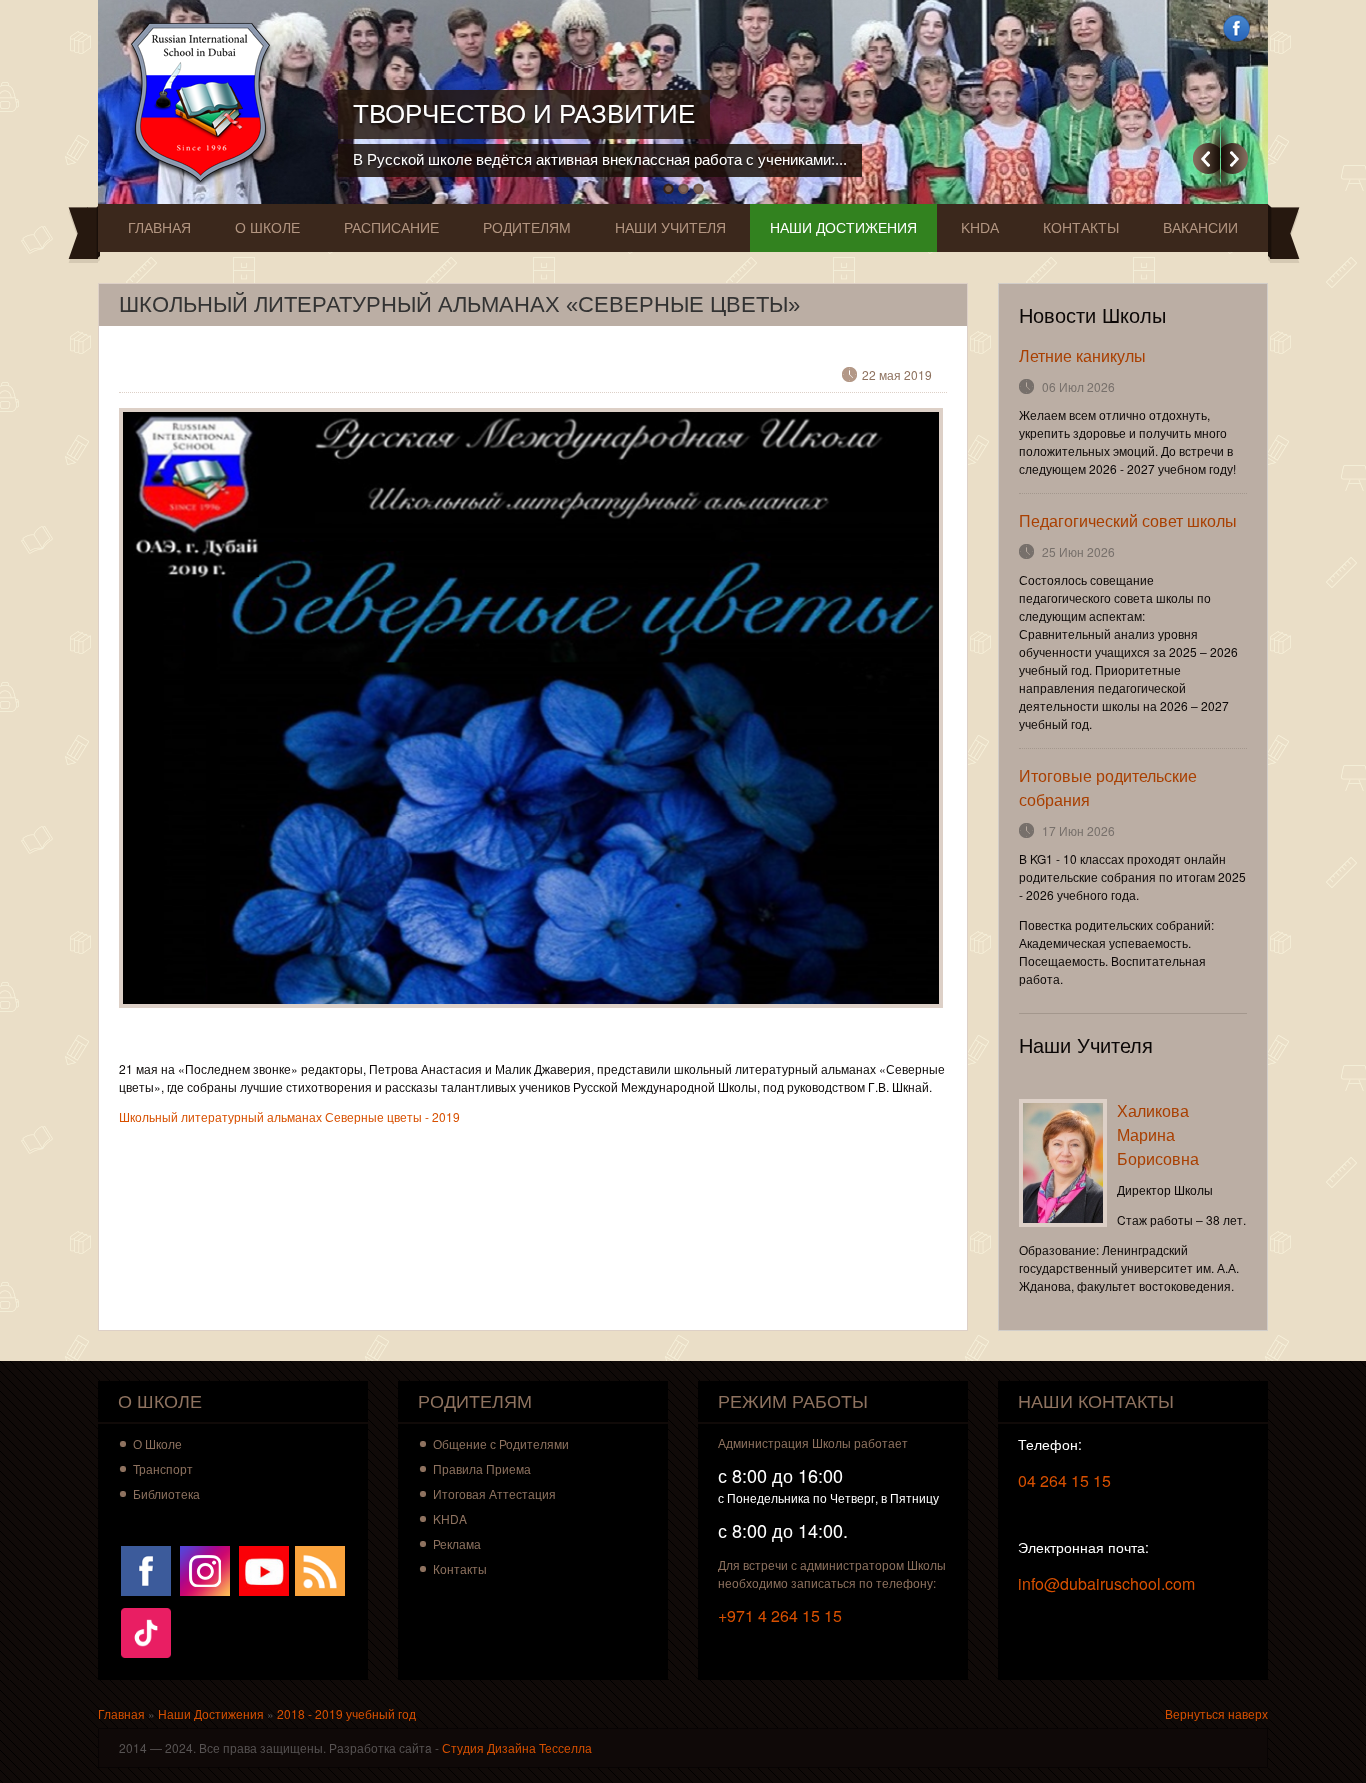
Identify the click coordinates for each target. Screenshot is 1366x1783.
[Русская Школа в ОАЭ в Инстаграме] (205, 1568)
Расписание (391, 228)
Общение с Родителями (501, 1443)
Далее (1234, 158)
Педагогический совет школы (1128, 520)
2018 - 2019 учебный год (346, 1713)
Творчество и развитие (524, 114)
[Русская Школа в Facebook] (146, 1568)
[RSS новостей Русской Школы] (320, 1568)
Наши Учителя (670, 228)
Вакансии (1200, 228)
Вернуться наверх (1216, 1713)
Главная (159, 228)
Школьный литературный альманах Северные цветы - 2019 (289, 1116)
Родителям (527, 228)
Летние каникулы (1082, 355)
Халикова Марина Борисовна (1158, 1134)
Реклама (457, 1543)
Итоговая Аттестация (494, 1493)
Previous (1206, 158)
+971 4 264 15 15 (780, 1615)
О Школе (267, 228)
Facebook (1236, 28)
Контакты (1081, 228)
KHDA (980, 228)
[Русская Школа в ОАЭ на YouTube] (264, 1568)
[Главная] (205, 102)
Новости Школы (1092, 316)
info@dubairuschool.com (1106, 1583)
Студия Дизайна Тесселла (517, 1747)
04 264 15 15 (1064, 1480)
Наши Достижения (843, 228)
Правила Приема (482, 1468)
